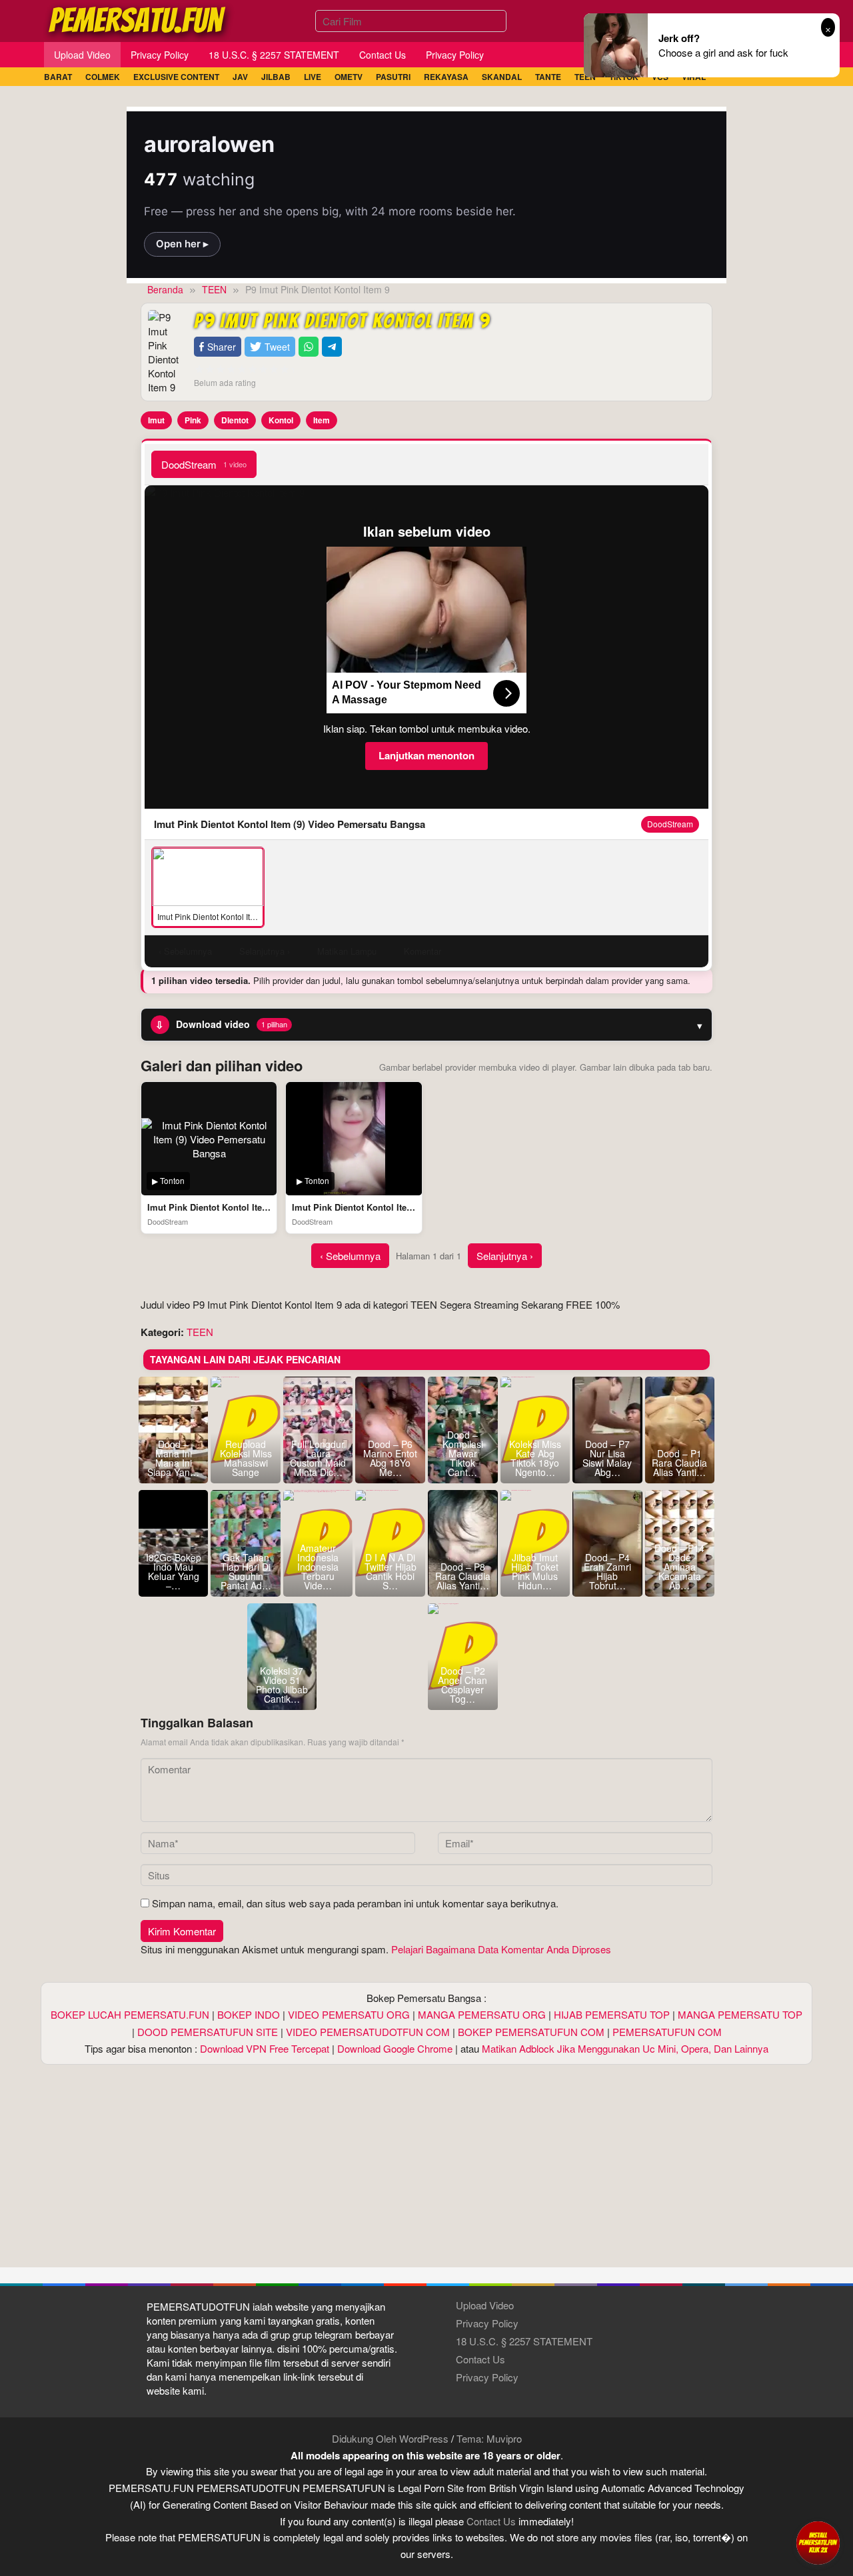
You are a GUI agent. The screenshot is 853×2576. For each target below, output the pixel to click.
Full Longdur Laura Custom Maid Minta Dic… (318, 1458)
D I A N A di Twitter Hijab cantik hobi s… (391, 1571)
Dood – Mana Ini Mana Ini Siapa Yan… (173, 1458)
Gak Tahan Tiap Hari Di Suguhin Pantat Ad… (246, 1571)
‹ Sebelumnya (350, 1256)
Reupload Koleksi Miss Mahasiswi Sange (246, 1458)
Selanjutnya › (505, 1256)
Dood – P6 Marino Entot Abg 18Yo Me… (390, 1458)
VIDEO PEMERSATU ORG (349, 2014)
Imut (156, 420)
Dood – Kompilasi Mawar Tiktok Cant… (463, 1453)
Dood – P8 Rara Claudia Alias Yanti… (463, 1576)
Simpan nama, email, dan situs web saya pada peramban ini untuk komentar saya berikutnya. (355, 1903)
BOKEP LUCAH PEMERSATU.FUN (130, 2014)
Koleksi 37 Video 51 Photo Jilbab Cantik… (282, 1685)
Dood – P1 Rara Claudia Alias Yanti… (679, 1463)
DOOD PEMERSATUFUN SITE (208, 2032)
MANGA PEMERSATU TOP (740, 2014)
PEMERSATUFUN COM (667, 2032)
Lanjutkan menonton (426, 755)
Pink (193, 420)
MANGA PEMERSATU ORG (482, 2014)
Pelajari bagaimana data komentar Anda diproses (501, 1949)
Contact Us (480, 2359)
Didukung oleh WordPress (390, 2438)
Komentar (423, 951)
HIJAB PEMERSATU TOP (612, 2014)
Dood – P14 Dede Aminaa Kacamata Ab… (679, 1567)
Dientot (235, 420)
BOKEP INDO (249, 2014)
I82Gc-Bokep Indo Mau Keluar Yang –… (174, 1571)
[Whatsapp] (309, 347)
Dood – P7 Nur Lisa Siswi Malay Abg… (607, 1458)
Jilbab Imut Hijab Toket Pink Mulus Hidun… (535, 1571)
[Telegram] (332, 347)
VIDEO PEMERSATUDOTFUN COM (368, 2032)
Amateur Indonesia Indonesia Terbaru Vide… (318, 1567)
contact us (491, 2521)
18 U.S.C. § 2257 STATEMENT (524, 2341)
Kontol (281, 420)
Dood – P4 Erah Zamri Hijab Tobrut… (607, 1571)
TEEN (200, 1332)
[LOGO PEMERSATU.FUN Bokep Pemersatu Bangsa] (138, 19)
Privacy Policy (487, 2323)
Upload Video (485, 2305)
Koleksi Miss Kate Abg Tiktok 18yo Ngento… (535, 1458)
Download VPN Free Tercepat (265, 2048)
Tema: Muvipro (489, 2438)
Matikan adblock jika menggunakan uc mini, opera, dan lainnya (625, 2048)
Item (322, 420)
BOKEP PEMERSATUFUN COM (531, 2032)
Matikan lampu (347, 951)
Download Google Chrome (395, 2048)
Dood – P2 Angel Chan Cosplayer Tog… (462, 1685)
